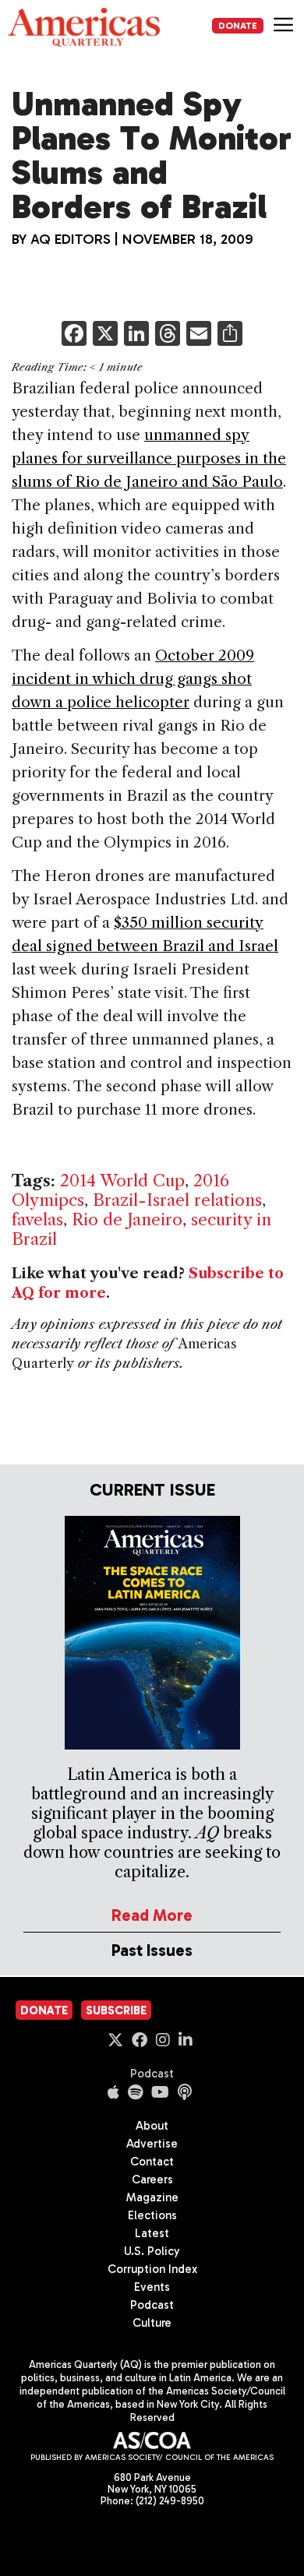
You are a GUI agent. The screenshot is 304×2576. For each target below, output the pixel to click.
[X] (105, 335)
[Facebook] (74, 335)
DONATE (238, 26)
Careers (152, 2180)
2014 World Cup (122, 1181)
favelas (37, 1219)
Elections (152, 2215)
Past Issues (152, 1950)
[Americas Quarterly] (84, 27)
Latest (152, 2233)
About (152, 2126)
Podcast (152, 2074)
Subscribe (116, 2010)
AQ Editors (71, 239)
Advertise (152, 2144)
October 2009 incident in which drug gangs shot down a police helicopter (133, 679)
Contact (152, 2162)
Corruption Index (152, 2269)
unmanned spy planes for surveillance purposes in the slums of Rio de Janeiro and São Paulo (149, 458)
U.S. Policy (152, 2251)
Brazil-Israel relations (177, 1200)
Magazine (152, 2197)
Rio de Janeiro (127, 1219)
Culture (152, 2323)
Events (152, 2287)
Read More (152, 1915)
